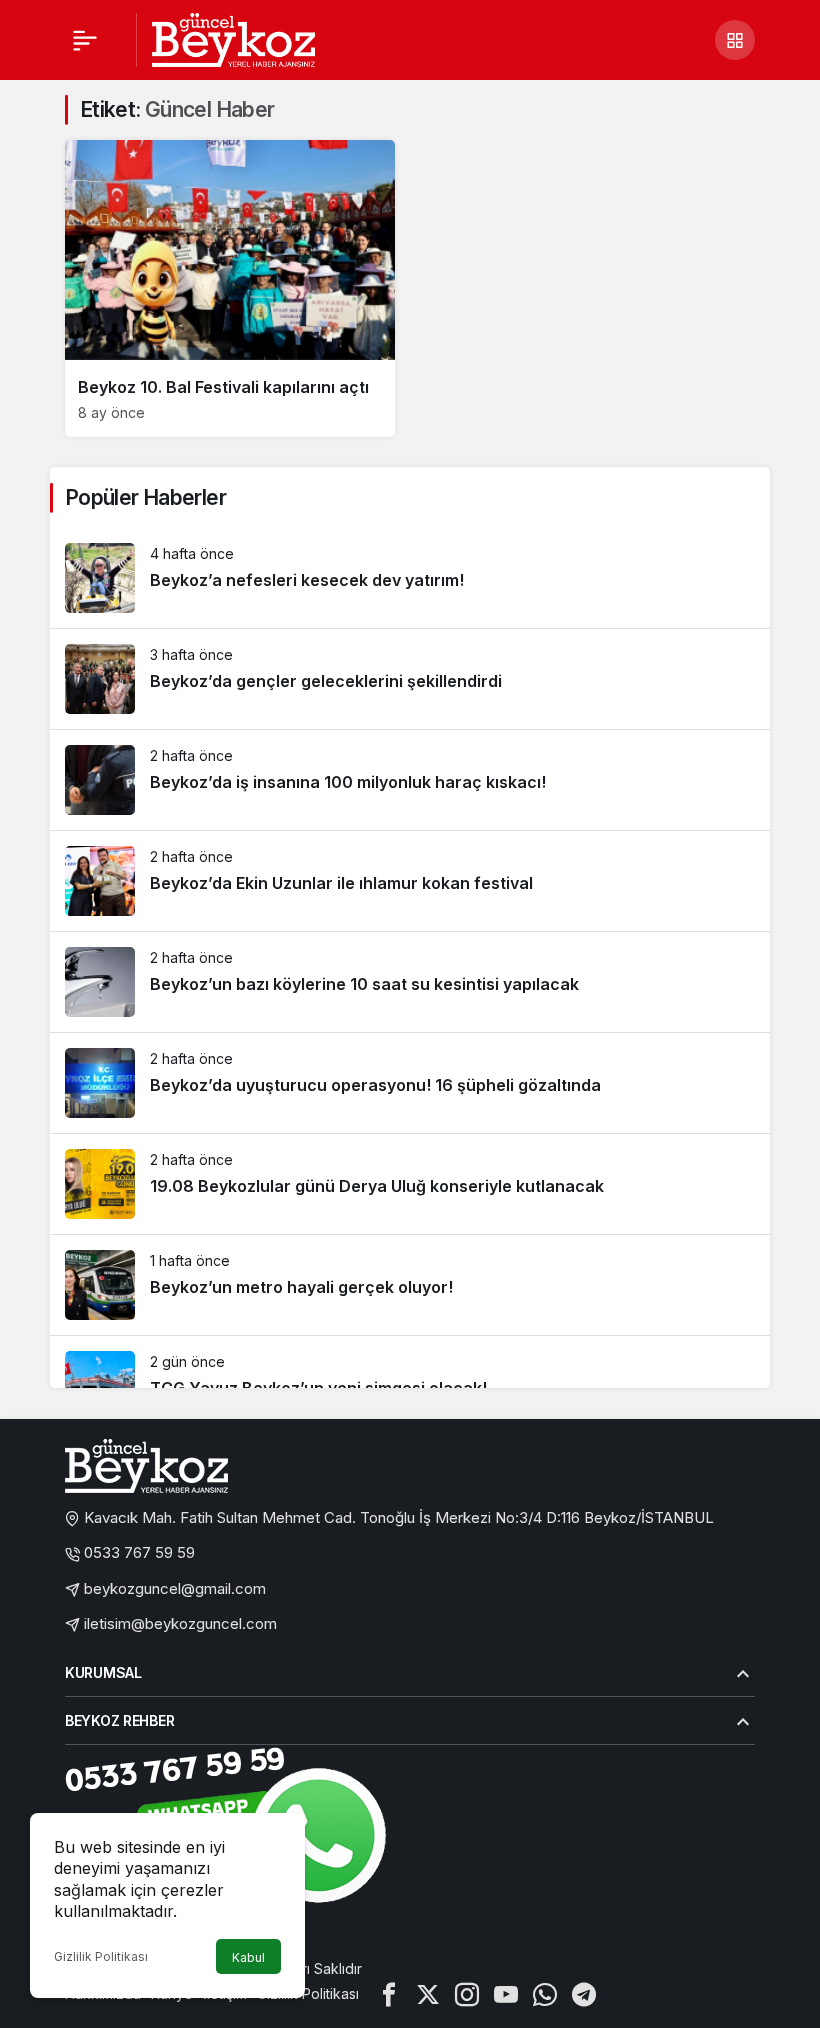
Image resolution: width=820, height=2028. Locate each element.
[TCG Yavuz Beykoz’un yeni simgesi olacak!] (410, 1386)
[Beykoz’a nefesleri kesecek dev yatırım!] (410, 578)
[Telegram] (584, 1993)
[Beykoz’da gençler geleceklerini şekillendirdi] (410, 679)
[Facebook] (389, 1993)
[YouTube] (506, 1993)
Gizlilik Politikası (101, 1956)
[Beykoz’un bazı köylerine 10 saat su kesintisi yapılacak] (410, 982)
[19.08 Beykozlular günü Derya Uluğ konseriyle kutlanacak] (410, 1184)
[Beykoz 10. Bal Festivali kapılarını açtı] (230, 288)
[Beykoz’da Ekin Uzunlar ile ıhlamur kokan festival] (410, 881)
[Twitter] (428, 1993)
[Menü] (85, 40)
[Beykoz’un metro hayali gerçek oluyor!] (410, 1285)
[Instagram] (467, 1993)
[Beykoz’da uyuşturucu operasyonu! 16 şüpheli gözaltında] (410, 1083)
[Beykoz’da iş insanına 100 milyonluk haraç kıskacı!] (410, 780)
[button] (735, 40)
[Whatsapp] (545, 1993)
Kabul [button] (248, 1957)
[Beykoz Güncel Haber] (233, 38)
